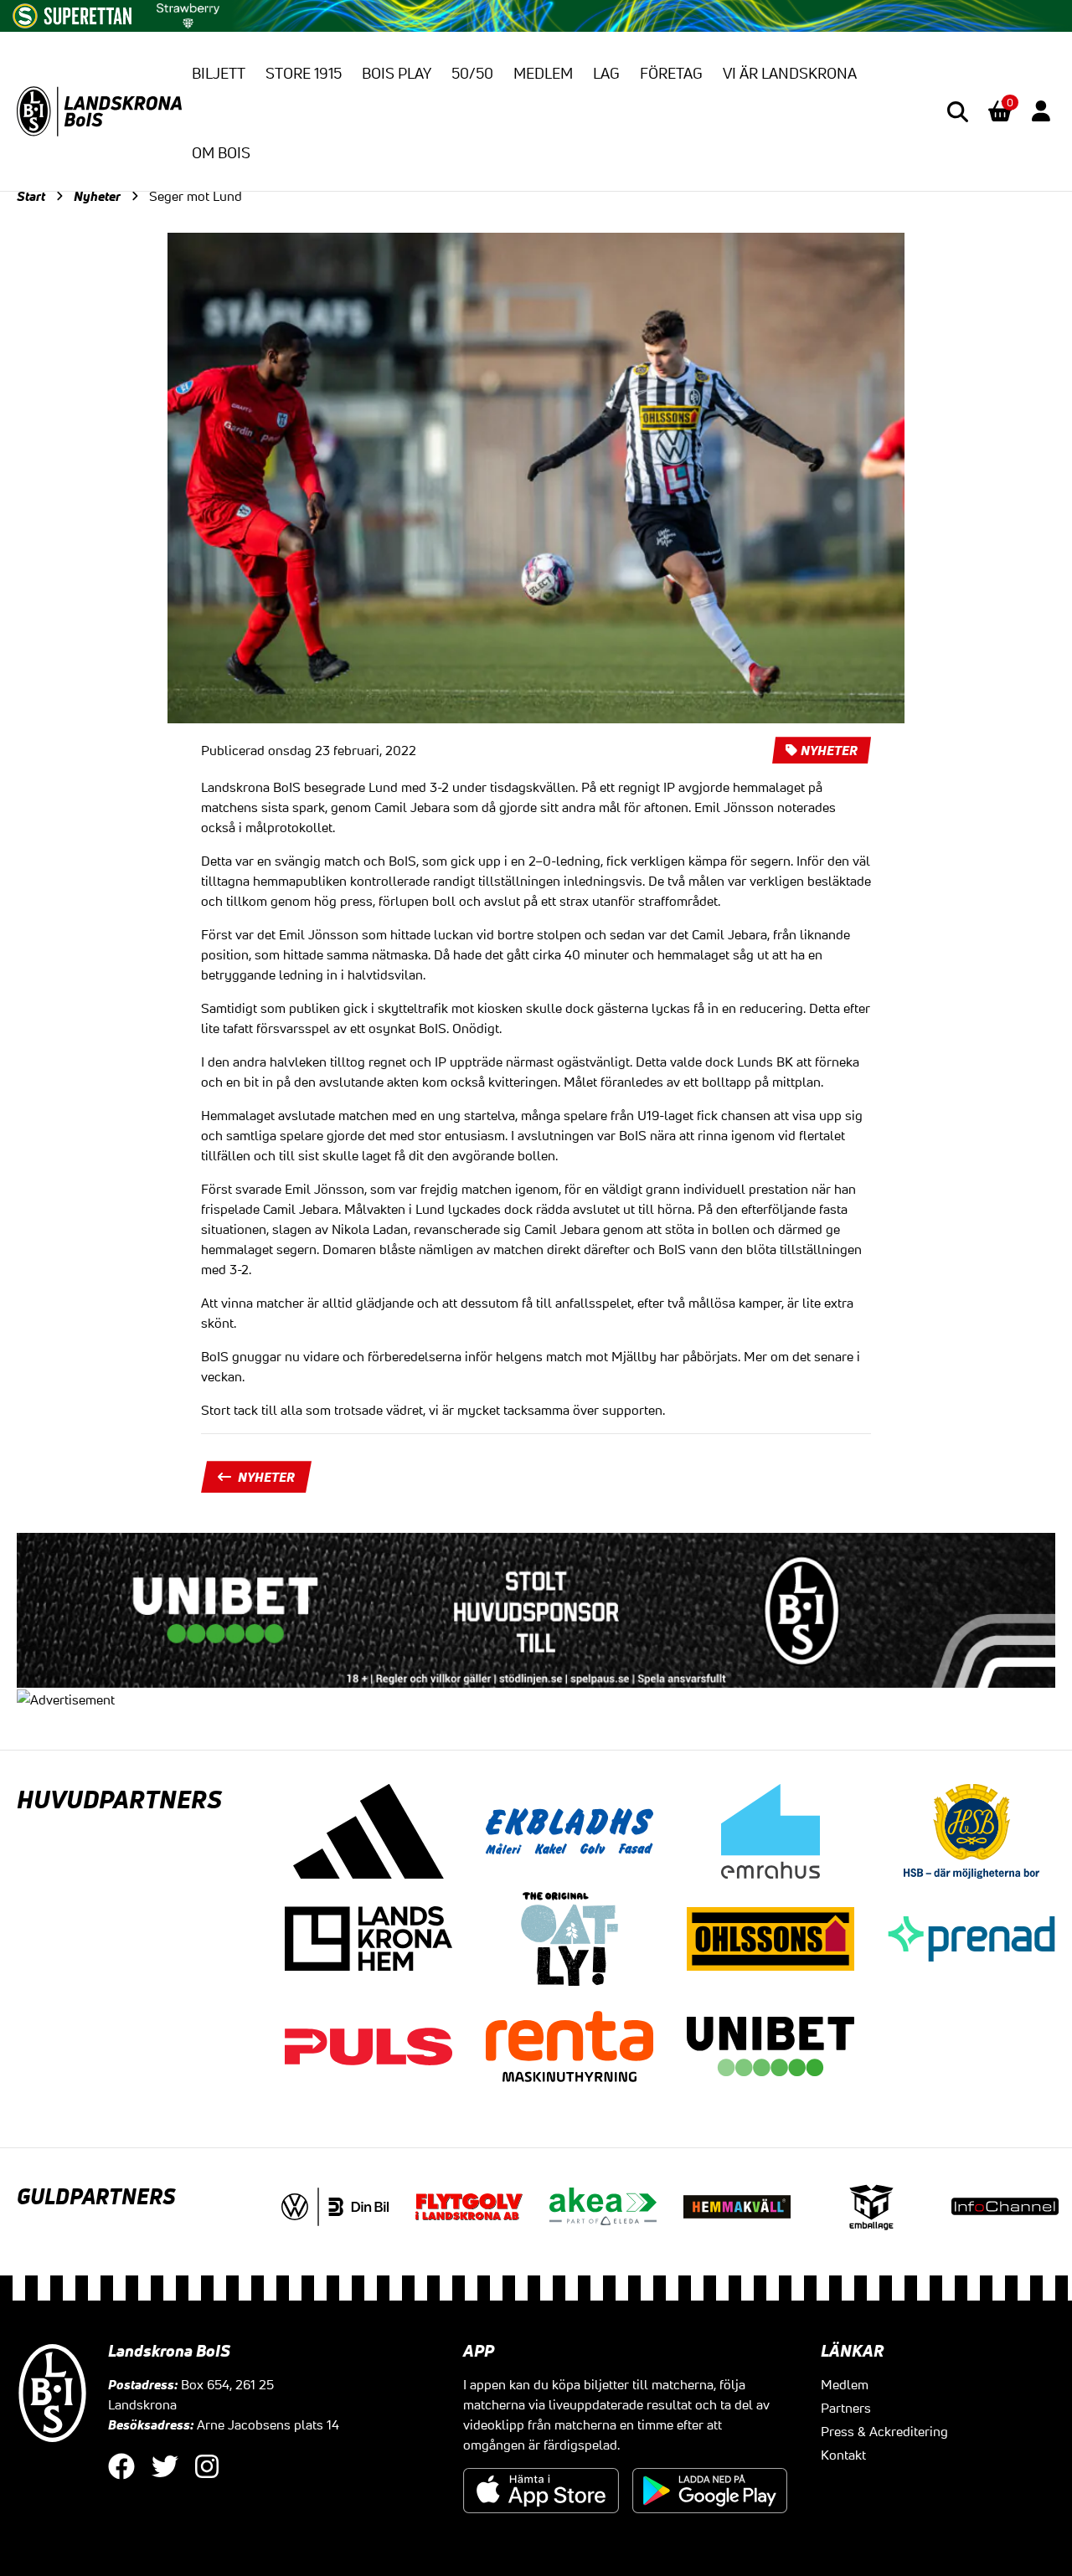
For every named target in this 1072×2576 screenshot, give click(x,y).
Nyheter (97, 196)
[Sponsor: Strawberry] (188, 13)
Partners (846, 2408)
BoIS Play (397, 73)
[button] (958, 112)
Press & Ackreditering (884, 2431)
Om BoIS (221, 152)
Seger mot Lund (196, 196)
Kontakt (843, 2455)
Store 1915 (304, 73)
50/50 (472, 73)
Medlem (543, 73)
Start (31, 196)
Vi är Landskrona (790, 73)
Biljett (219, 73)
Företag (671, 73)
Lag (606, 73)
